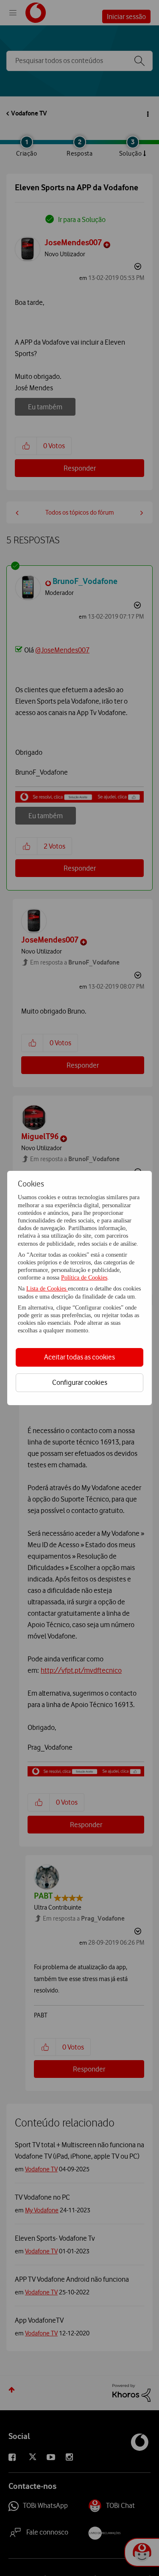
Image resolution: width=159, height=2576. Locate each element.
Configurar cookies (80, 1382)
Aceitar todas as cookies (79, 1357)
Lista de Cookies (47, 1289)
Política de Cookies (84, 1278)
